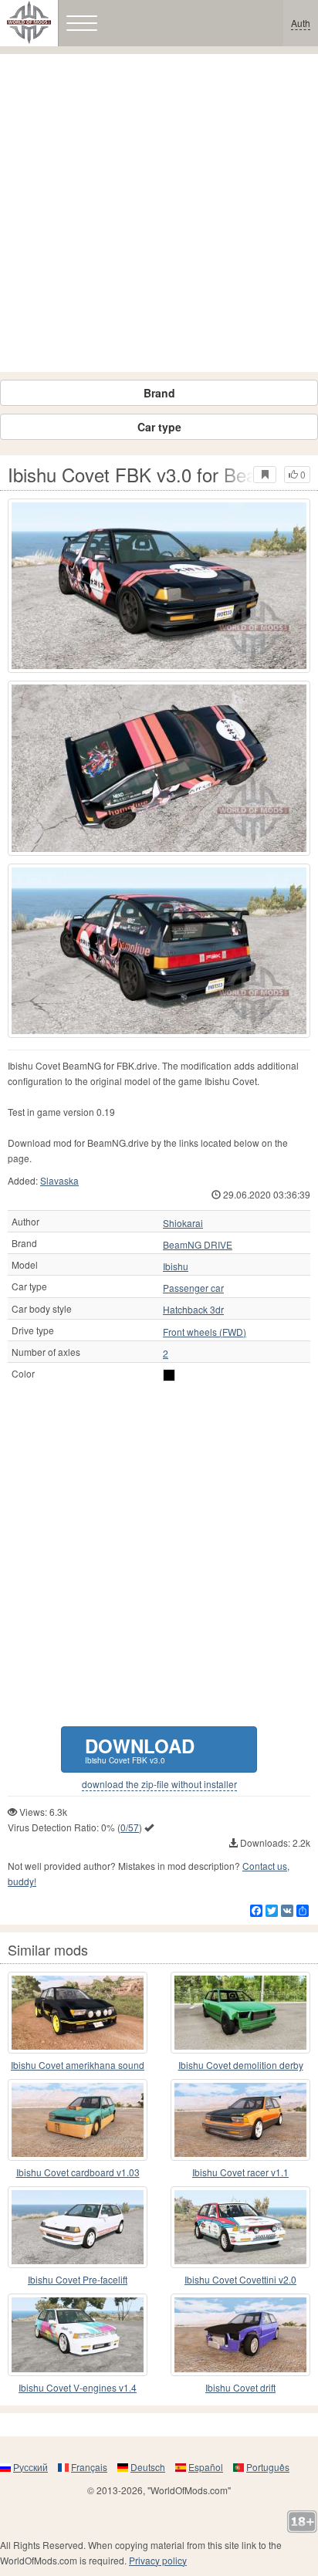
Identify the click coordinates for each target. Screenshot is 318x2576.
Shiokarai (183, 1223)
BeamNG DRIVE (198, 1245)
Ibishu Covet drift (240, 2387)
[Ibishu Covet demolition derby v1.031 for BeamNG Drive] (240, 2013)
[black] (169, 1375)
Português (268, 2467)
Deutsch (148, 2467)
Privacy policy (158, 2560)
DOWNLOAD (140, 1749)
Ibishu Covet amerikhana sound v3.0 (78, 2066)
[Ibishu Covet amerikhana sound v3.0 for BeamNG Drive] (78, 2013)
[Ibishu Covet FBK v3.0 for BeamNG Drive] (159, 586)
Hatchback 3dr (193, 1310)
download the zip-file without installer (159, 1784)
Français (89, 2467)
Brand (159, 393)
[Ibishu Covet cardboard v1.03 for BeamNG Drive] (78, 2120)
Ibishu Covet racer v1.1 (240, 2172)
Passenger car (193, 1288)
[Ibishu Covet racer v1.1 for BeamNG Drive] (240, 2120)
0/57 (130, 1827)
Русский (30, 2467)
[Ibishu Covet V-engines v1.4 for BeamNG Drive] (78, 2334)
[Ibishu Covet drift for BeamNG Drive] (240, 2334)
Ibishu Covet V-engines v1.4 (78, 2387)
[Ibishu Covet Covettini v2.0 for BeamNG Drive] (240, 2227)
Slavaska (59, 1180)
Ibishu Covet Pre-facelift (78, 2279)
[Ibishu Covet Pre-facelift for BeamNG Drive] (78, 2227)
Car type (159, 427)
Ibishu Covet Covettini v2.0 (240, 2279)
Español (206, 2467)
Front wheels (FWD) (205, 1332)
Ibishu (176, 1266)
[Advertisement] (159, 213)
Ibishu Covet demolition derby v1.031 (241, 2066)
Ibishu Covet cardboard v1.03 (78, 2172)
